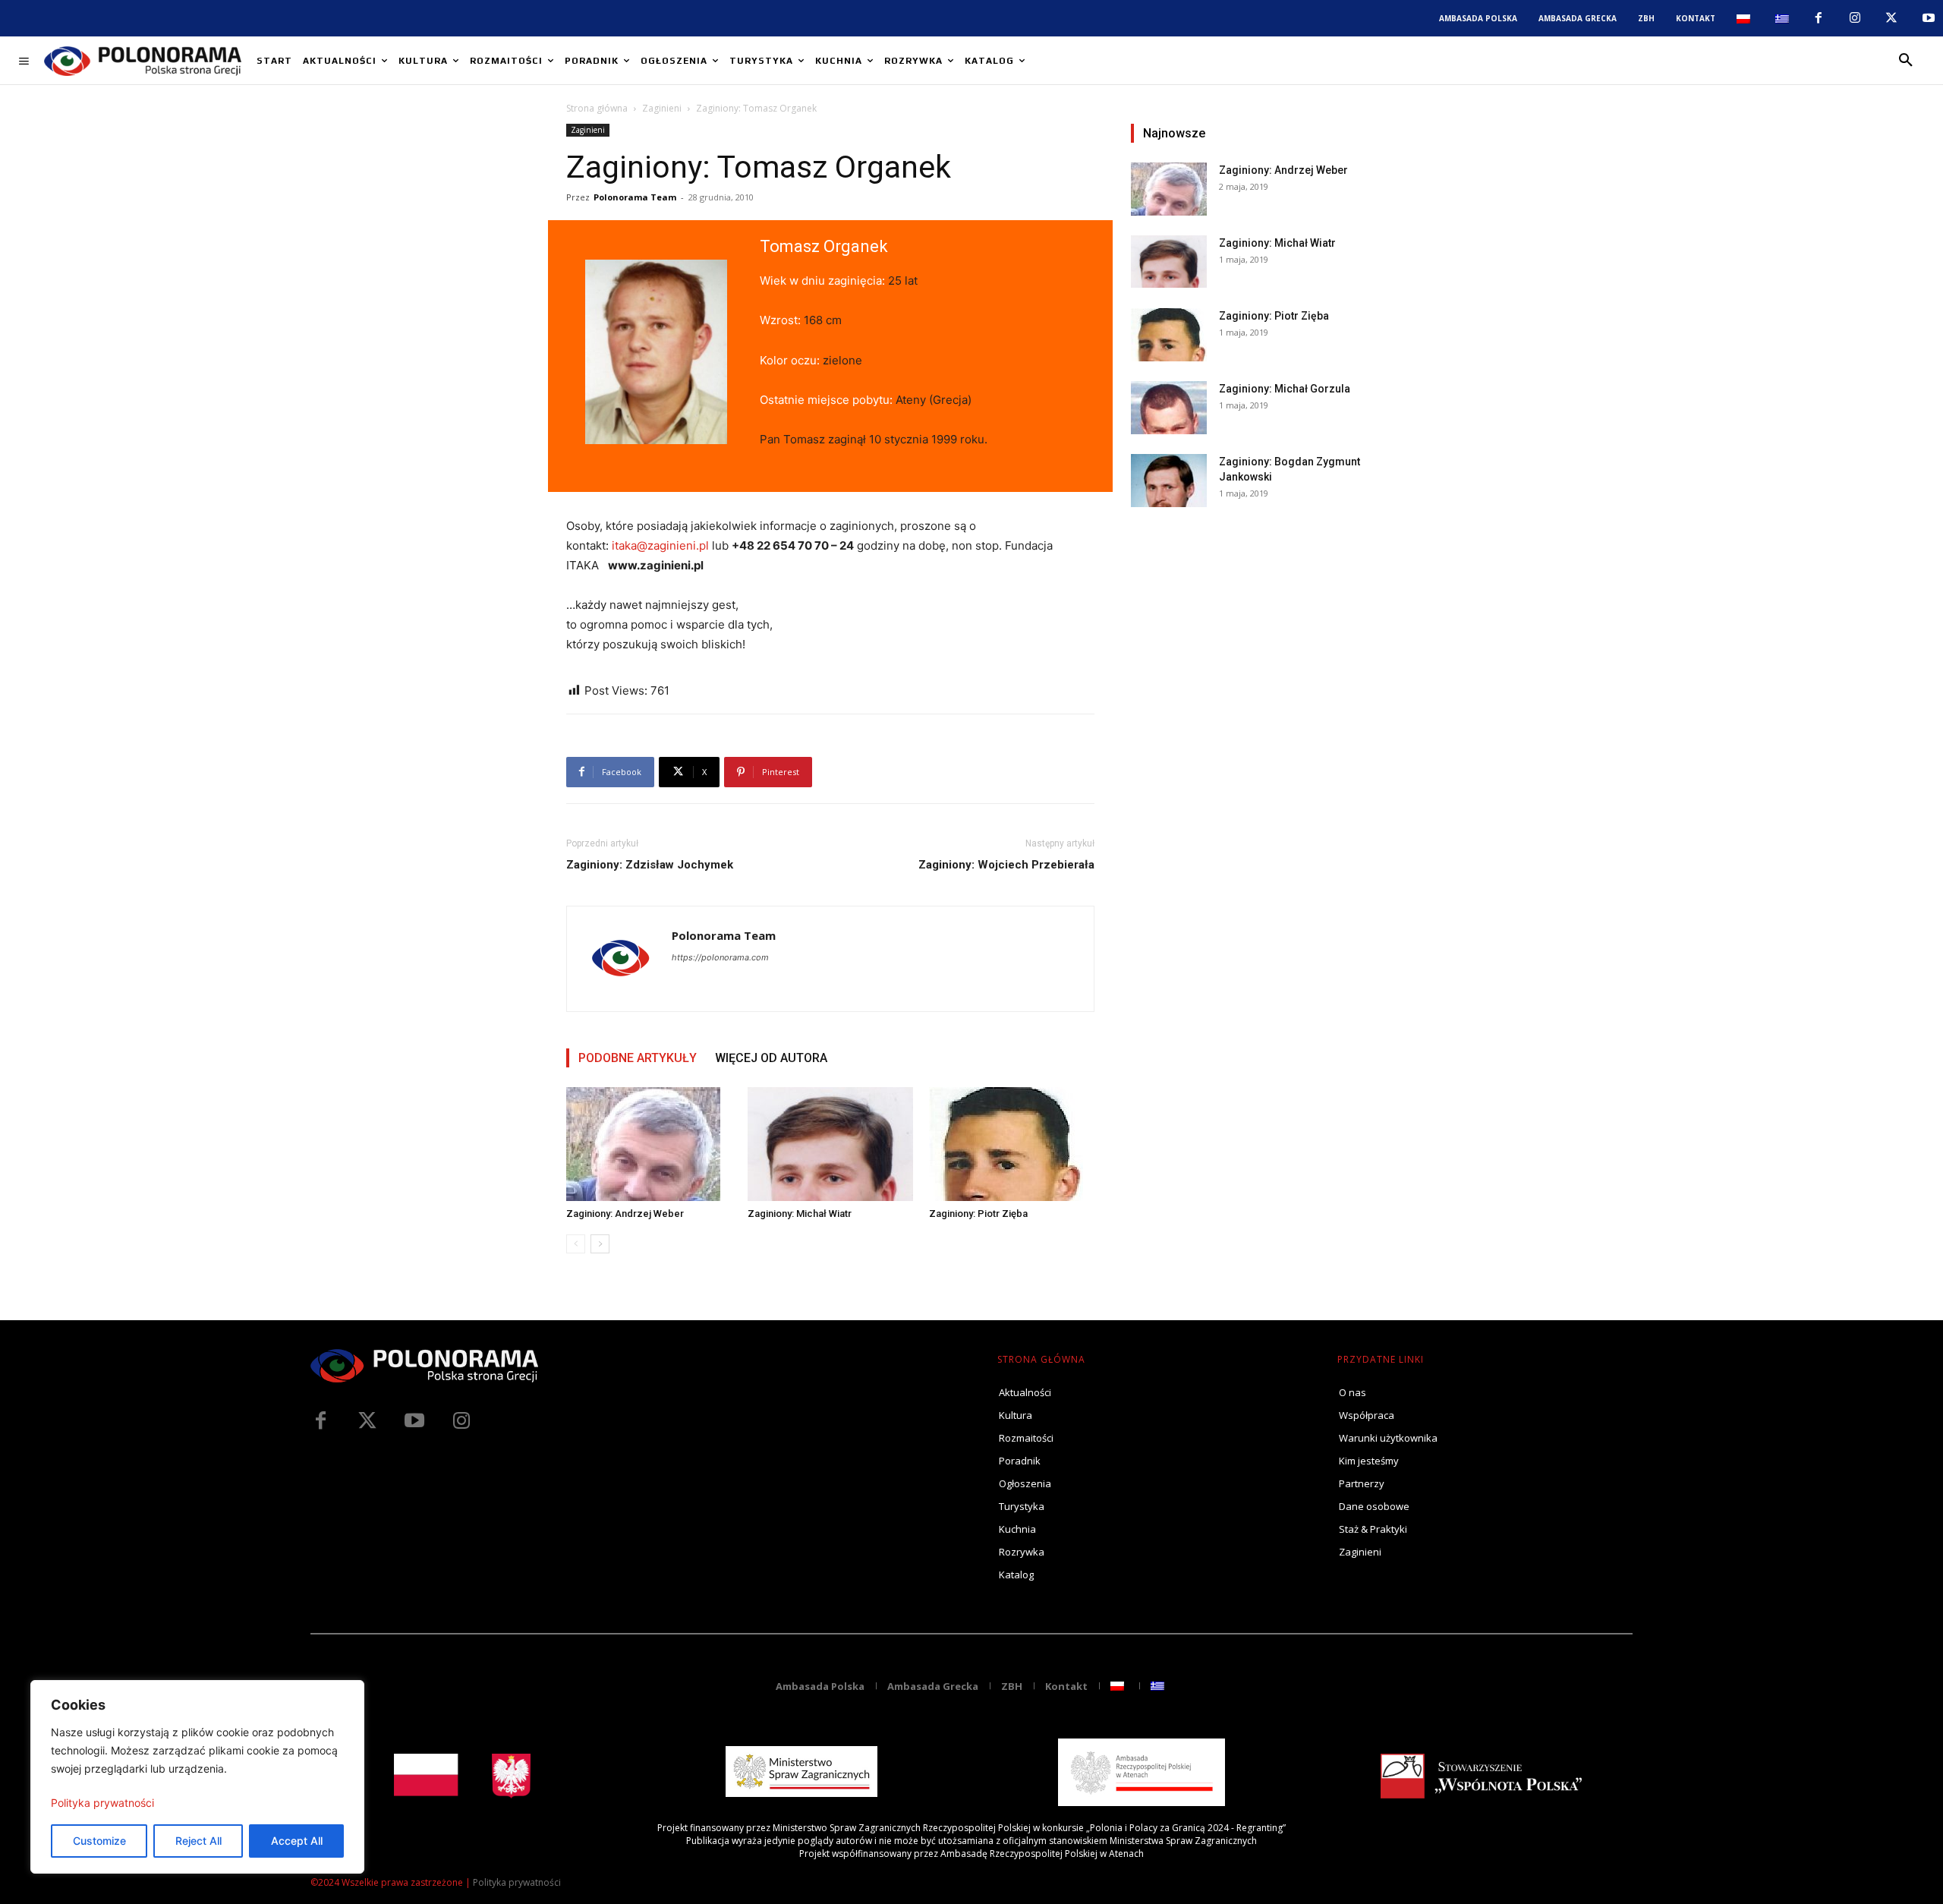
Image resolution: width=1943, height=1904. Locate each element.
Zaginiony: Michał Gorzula (1285, 389)
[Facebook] (1818, 18)
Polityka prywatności (102, 1803)
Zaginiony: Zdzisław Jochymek (650, 865)
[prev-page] (576, 1244)
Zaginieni (662, 108)
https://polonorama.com (720, 957)
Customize (99, 1841)
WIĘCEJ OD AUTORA (771, 1058)
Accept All (297, 1841)
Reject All (198, 1841)
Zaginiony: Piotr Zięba (978, 1214)
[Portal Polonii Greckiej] (143, 61)
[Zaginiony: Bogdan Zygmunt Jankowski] (1169, 481)
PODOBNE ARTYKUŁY (638, 1058)
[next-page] (600, 1244)
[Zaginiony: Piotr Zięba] (1012, 1144)
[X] (1891, 18)
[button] (1906, 61)
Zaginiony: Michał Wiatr (800, 1214)
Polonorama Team (635, 197)
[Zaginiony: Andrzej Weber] (649, 1144)
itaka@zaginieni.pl (660, 545)
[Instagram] (1855, 18)
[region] (197, 1777)
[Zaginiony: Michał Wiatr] (830, 1144)
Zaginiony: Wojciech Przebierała (1006, 865)
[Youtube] (1929, 18)
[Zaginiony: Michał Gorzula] (1169, 408)
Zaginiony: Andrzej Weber (625, 1214)
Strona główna (597, 108)
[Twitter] (367, 1421)
